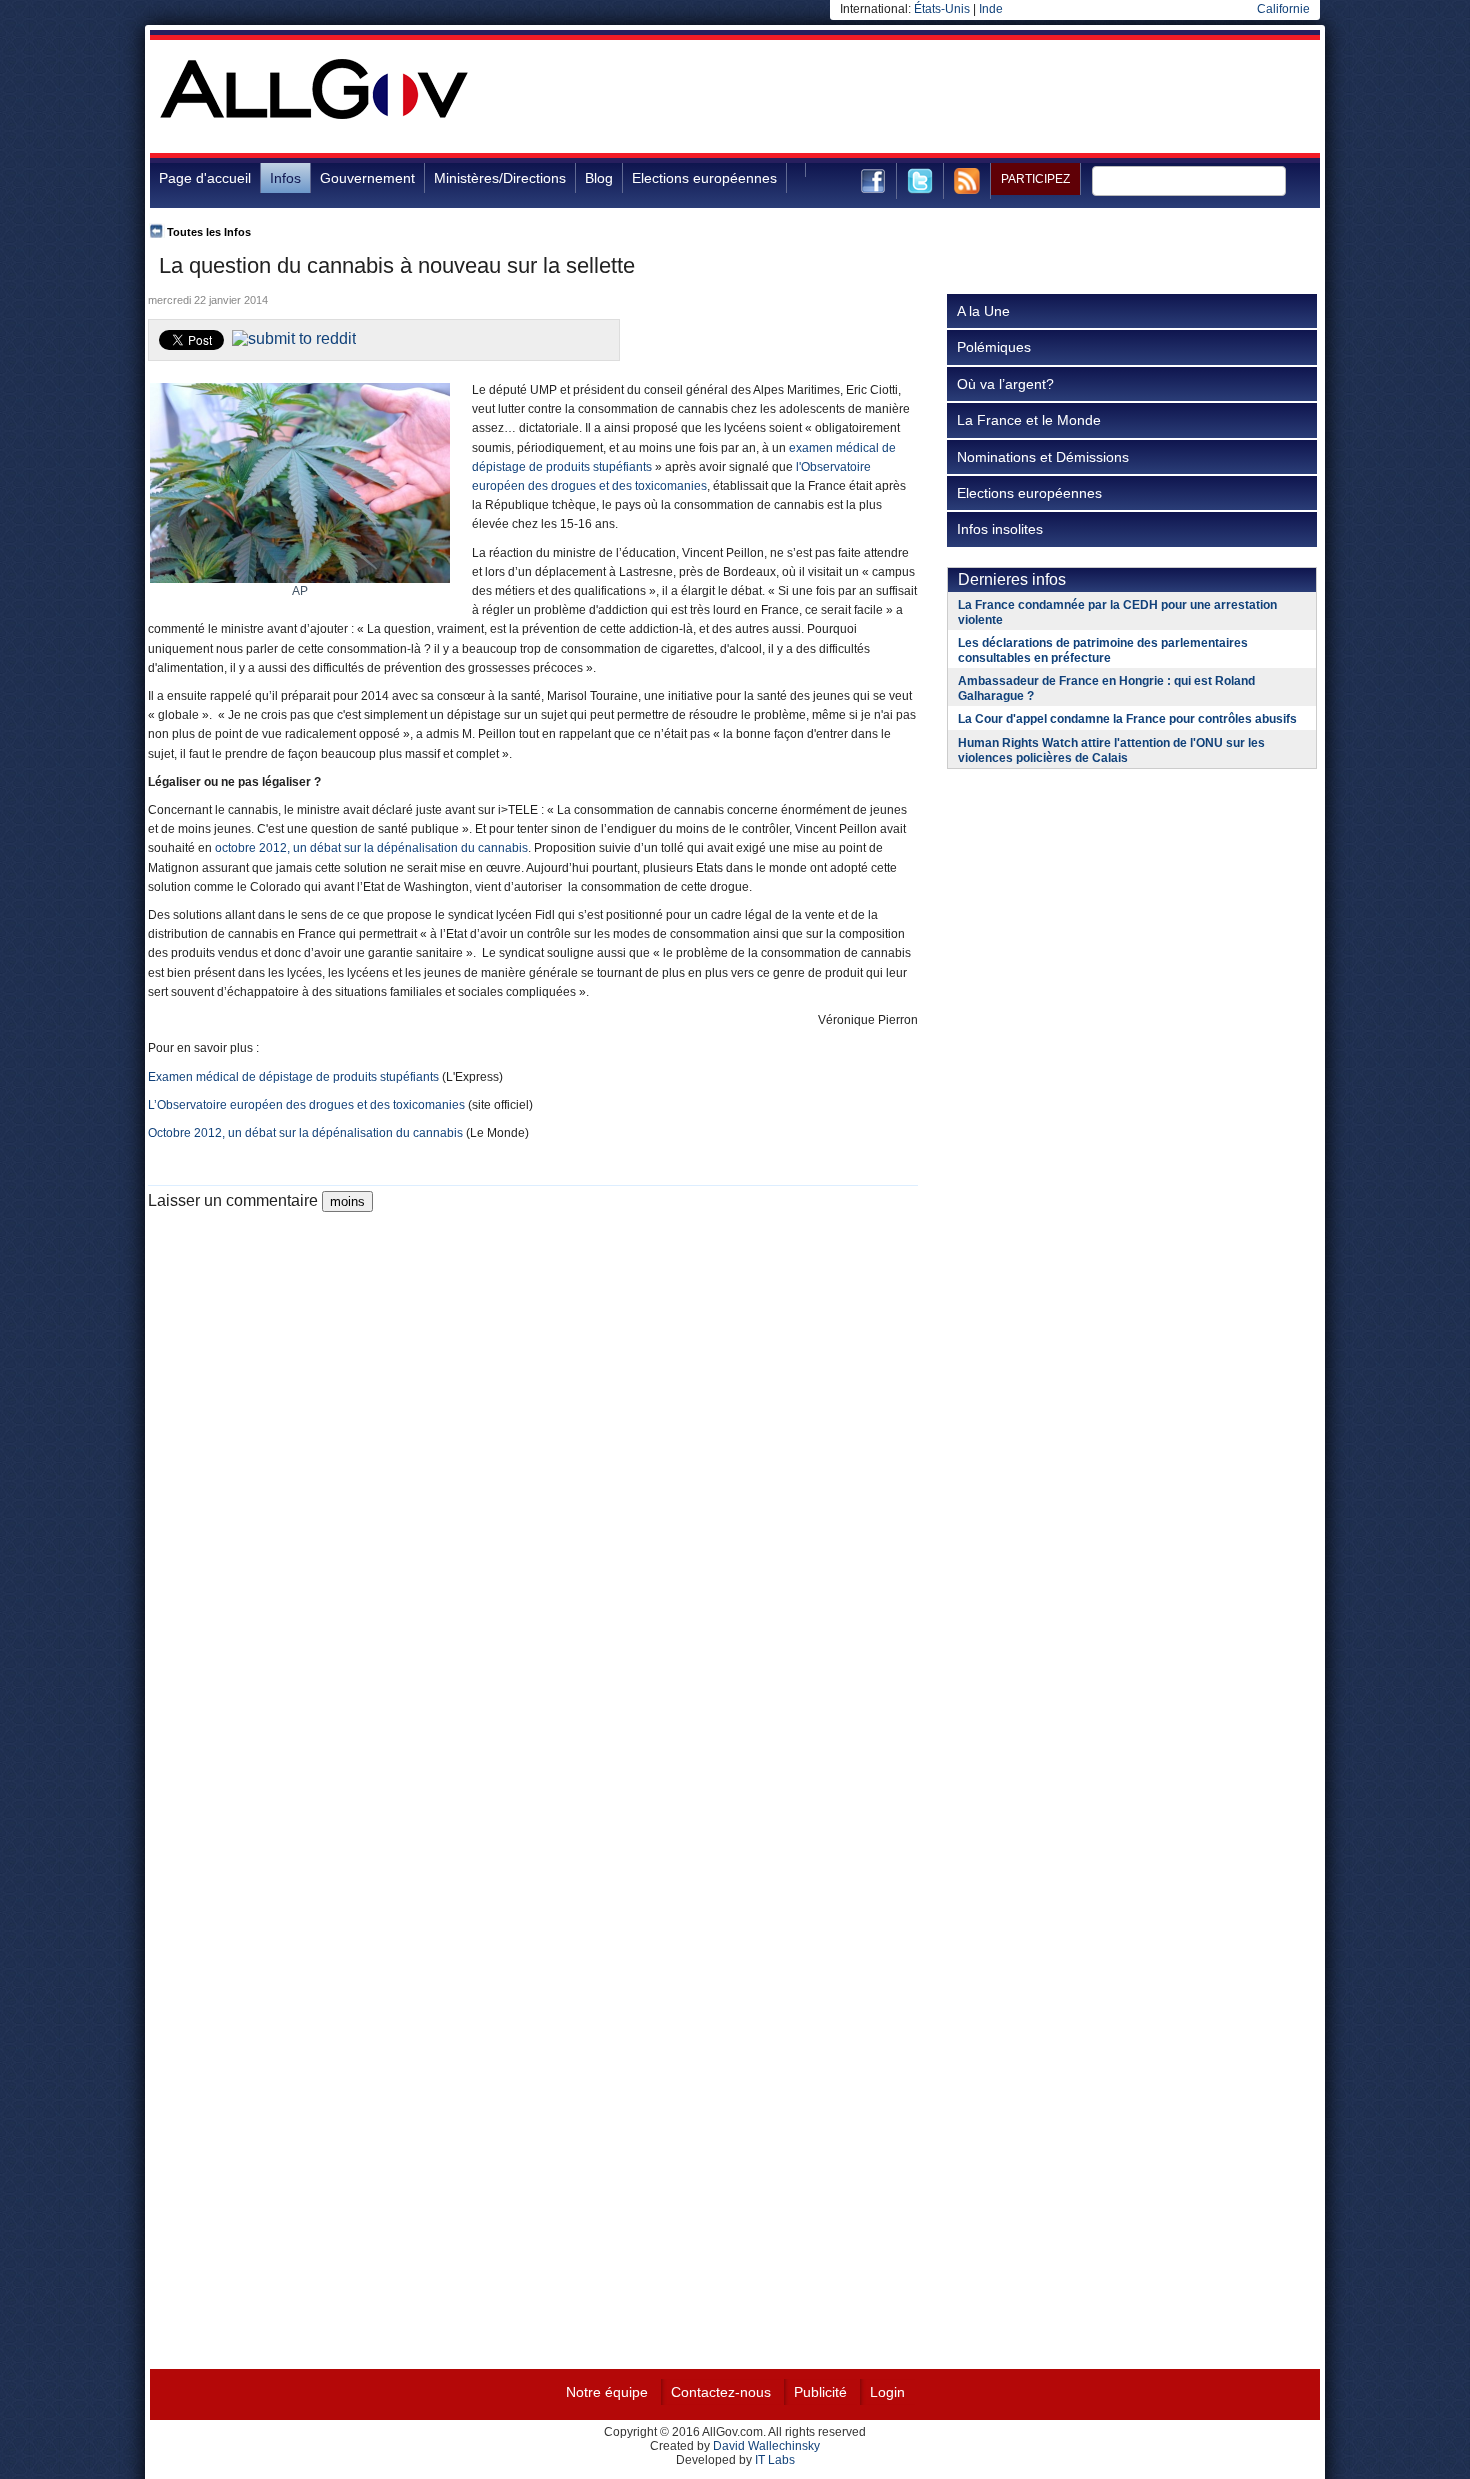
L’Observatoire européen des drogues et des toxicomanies (306, 1105)
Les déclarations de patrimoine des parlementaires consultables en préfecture (1103, 650)
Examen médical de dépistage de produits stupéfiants (295, 1077)
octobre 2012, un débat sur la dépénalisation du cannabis (371, 848)
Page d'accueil (205, 178)
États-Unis (942, 9)
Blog (599, 178)
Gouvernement (367, 178)
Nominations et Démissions (1043, 457)
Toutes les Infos (209, 232)
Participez (1035, 179)
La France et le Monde (1029, 420)
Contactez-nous (721, 2392)
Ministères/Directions (500, 178)
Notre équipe (607, 2392)
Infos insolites (1000, 529)
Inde (991, 9)
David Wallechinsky (766, 2446)
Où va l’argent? (1005, 384)
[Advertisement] (956, 104)
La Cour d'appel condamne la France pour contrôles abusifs (1127, 719)
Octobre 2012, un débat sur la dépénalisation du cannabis (305, 1133)
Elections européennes (704, 178)
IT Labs (775, 2460)
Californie (1283, 9)
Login (887, 2392)
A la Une (983, 311)
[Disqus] (533, 1462)
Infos (285, 178)
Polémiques (994, 347)
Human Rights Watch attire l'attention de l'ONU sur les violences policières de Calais (1111, 750)
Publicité (820, 2392)
